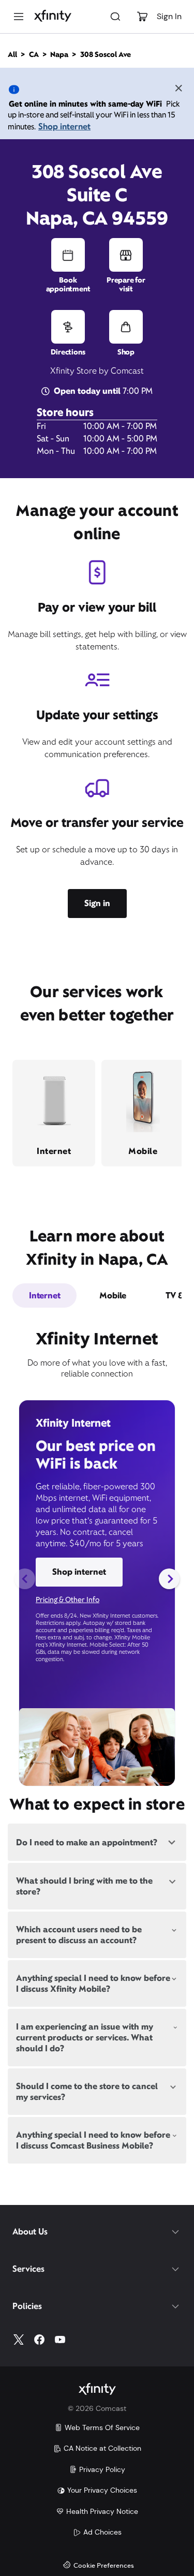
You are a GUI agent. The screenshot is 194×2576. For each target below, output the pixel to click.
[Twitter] (19, 2340)
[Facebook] (39, 2340)
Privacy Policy (102, 2469)
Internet (44, 1296)
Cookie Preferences (104, 2566)
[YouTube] (60, 2340)
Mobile (113, 1296)
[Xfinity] (53, 17)
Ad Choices (102, 2532)
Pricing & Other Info (68, 1600)
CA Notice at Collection (102, 2448)
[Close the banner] (178, 90)
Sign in (97, 903)
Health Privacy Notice (102, 2511)
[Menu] (19, 17)
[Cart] (142, 17)
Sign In (169, 16)
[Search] (115, 17)
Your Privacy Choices (102, 2490)
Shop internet (64, 127)
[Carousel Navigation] (97, 1579)
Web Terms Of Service (102, 2427)
